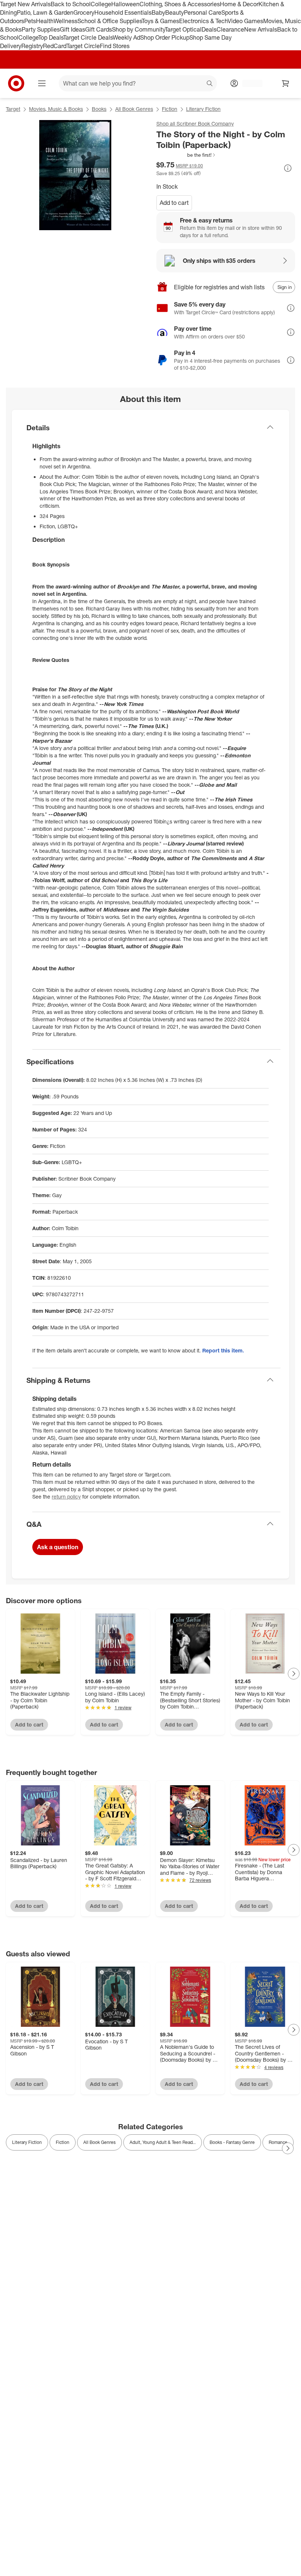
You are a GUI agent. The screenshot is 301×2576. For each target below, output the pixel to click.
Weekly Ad (126, 37)
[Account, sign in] (249, 83)
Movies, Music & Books (56, 109)
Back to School (71, 4)
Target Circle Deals (88, 37)
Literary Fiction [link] (27, 2142)
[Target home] (16, 83)
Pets (30, 21)
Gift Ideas (72, 29)
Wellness (66, 21)
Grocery (84, 12)
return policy (66, 1497)
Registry (32, 46)
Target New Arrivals (25, 4)
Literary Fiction (203, 109)
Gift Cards (99, 29)
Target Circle (83, 46)
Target (13, 109)
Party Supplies (41, 29)
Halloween (125, 4)
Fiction (170, 109)
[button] (186, 155)
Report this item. (223, 1350)
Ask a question (58, 1547)
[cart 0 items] (286, 83)
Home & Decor (239, 4)
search (210, 84)
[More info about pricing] (288, 168)
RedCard (55, 46)
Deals (209, 29)
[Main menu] (42, 83)
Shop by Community (138, 29)
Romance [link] (278, 2142)
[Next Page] (294, 1674)
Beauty (175, 12)
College (101, 4)
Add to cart (174, 203)
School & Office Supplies (110, 21)
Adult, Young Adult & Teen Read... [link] (163, 2142)
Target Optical (183, 29)
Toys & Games (160, 21)
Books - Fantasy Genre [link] (232, 2142)
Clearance (230, 29)
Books (99, 109)
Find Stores (115, 46)
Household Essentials (123, 12)
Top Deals (51, 37)
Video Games (245, 21)
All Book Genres (134, 109)
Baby (158, 12)
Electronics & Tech (203, 21)
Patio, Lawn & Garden (45, 12)
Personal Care (203, 12)
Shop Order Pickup (165, 37)
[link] (186, 155)
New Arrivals (261, 29)
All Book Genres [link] (99, 2142)
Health (45, 21)
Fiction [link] (63, 2142)
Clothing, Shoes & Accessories (180, 4)
